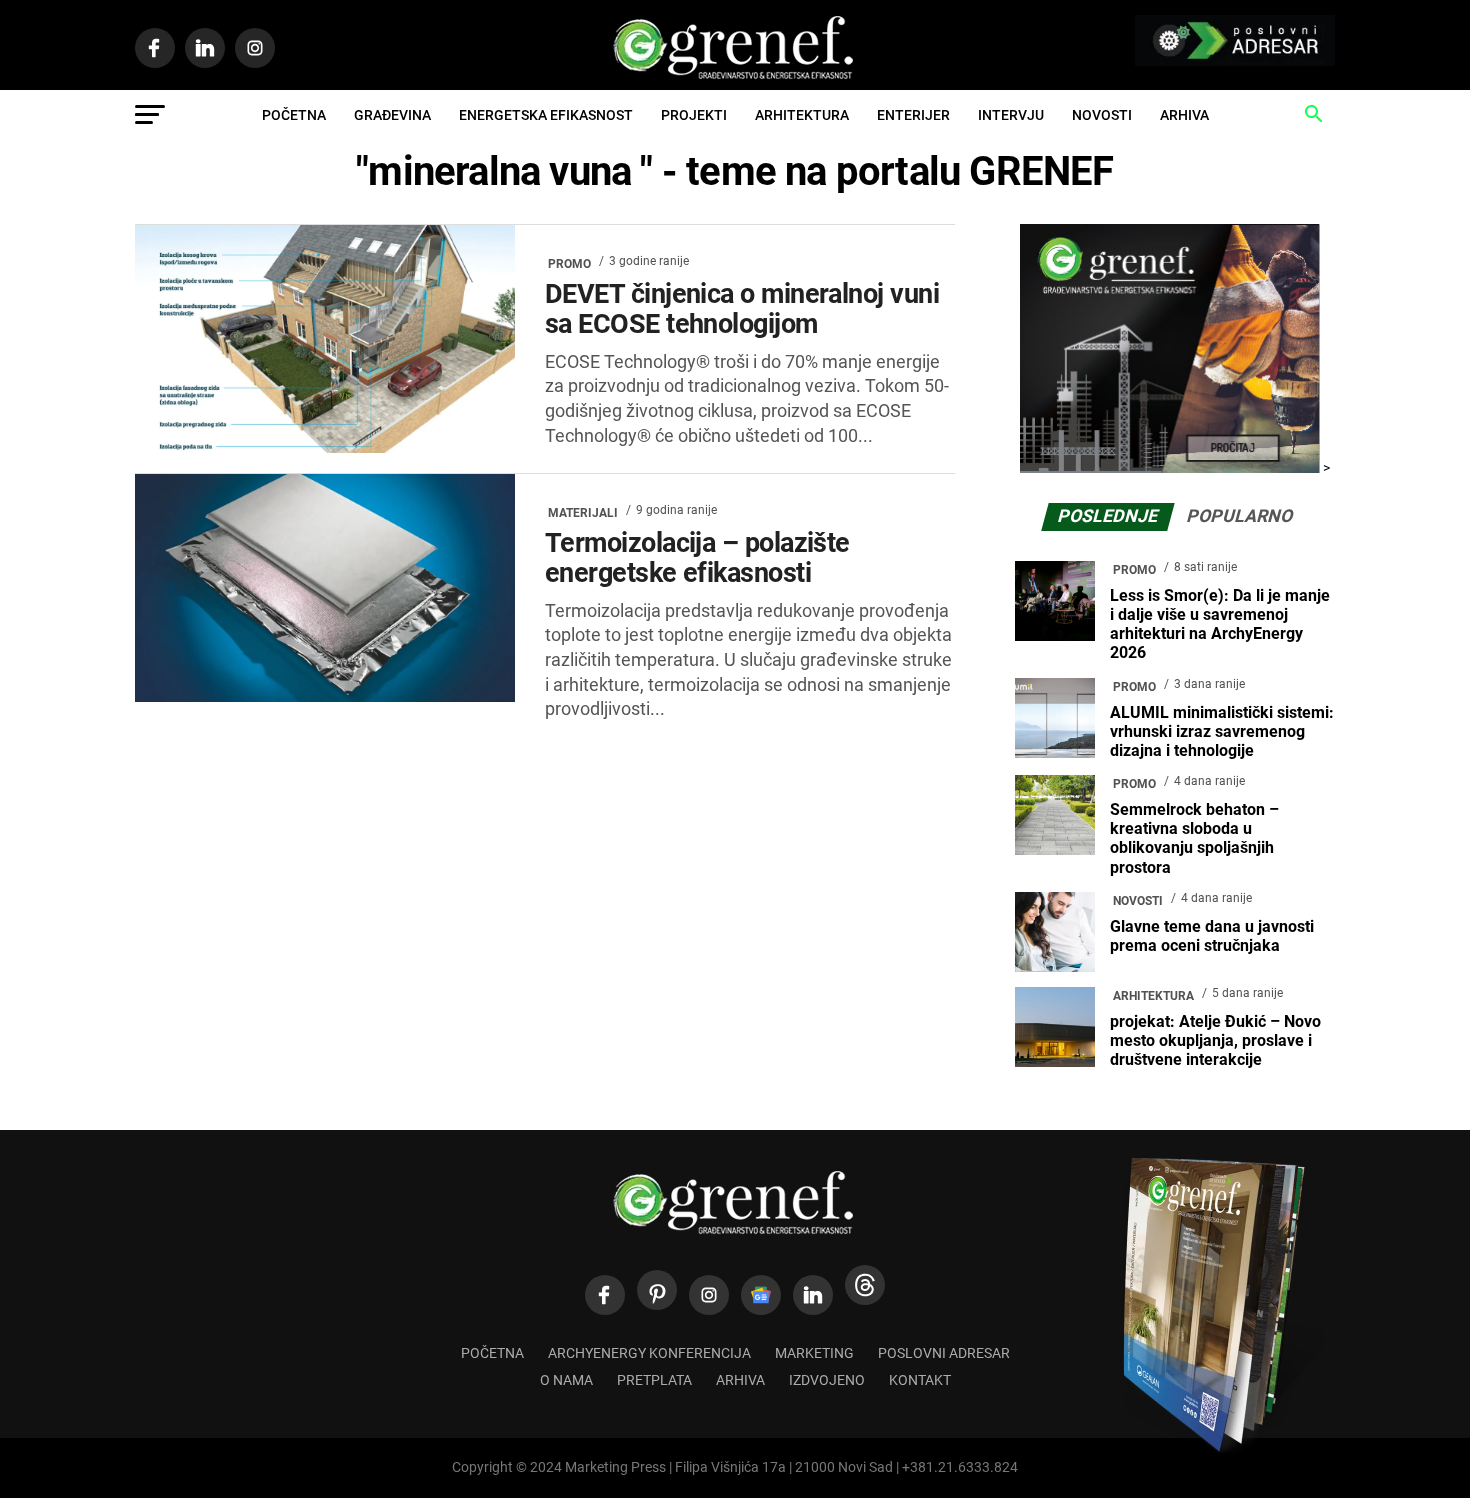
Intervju (1011, 115)
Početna (294, 115)
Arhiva (1184, 115)
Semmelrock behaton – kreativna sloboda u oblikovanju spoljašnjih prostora (1194, 838)
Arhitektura (802, 115)
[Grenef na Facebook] (605, 1295)
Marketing (814, 1353)
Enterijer (913, 115)
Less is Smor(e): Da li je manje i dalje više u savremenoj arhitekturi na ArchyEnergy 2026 (1220, 624)
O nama (566, 1380)
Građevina (392, 115)
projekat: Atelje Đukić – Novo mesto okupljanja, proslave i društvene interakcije (1215, 1040)
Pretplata (654, 1380)
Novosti (1102, 115)
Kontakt (920, 1380)
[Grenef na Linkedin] (813, 1295)
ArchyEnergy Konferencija (649, 1353)
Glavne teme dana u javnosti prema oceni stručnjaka (1212, 936)
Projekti (694, 115)
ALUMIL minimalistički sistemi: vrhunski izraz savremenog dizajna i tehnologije (1222, 731)
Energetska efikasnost (546, 115)
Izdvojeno (827, 1380)
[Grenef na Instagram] (709, 1295)
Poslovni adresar (944, 1353)
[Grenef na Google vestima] (761, 1295)
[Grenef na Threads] (865, 1285)
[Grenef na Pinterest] (657, 1290)
